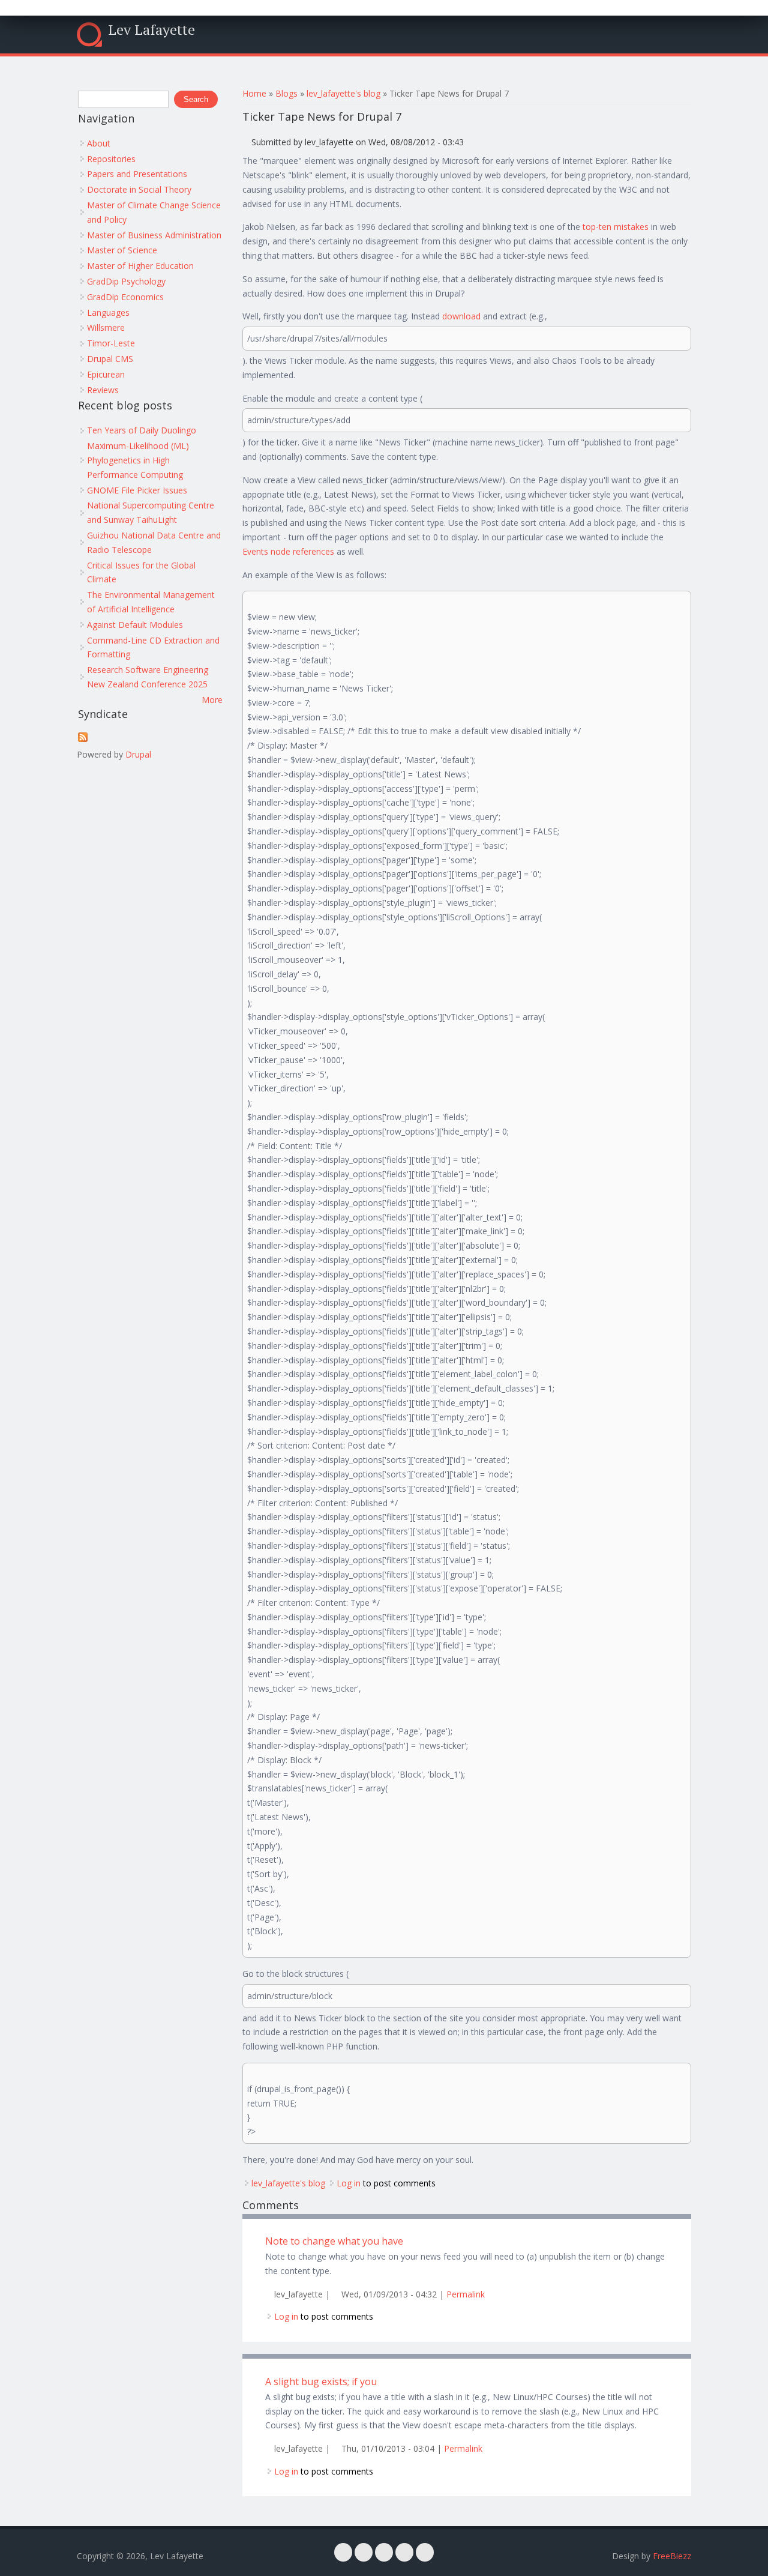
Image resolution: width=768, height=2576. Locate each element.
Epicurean (106, 374)
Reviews (103, 390)
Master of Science (122, 250)
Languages (108, 312)
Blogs (286, 93)
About (99, 143)
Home (254, 93)
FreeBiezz (672, 2556)
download (461, 316)
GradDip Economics (125, 297)
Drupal (138, 754)
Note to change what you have (334, 2241)
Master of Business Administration (154, 235)
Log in (349, 2183)
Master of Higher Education (140, 266)
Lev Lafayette (151, 29)
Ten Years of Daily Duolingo (142, 430)
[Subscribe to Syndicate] (83, 739)
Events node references (288, 551)
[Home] (89, 35)
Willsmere (106, 327)
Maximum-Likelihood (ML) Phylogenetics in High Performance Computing (138, 460)
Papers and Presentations (137, 174)
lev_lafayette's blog (343, 93)
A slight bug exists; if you (321, 2381)
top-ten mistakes (616, 227)
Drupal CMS (110, 359)
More (212, 700)
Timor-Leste (111, 343)
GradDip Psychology (126, 281)
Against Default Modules (135, 625)
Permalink (466, 2294)
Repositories (111, 159)
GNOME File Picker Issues (137, 490)
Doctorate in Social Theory (139, 189)
